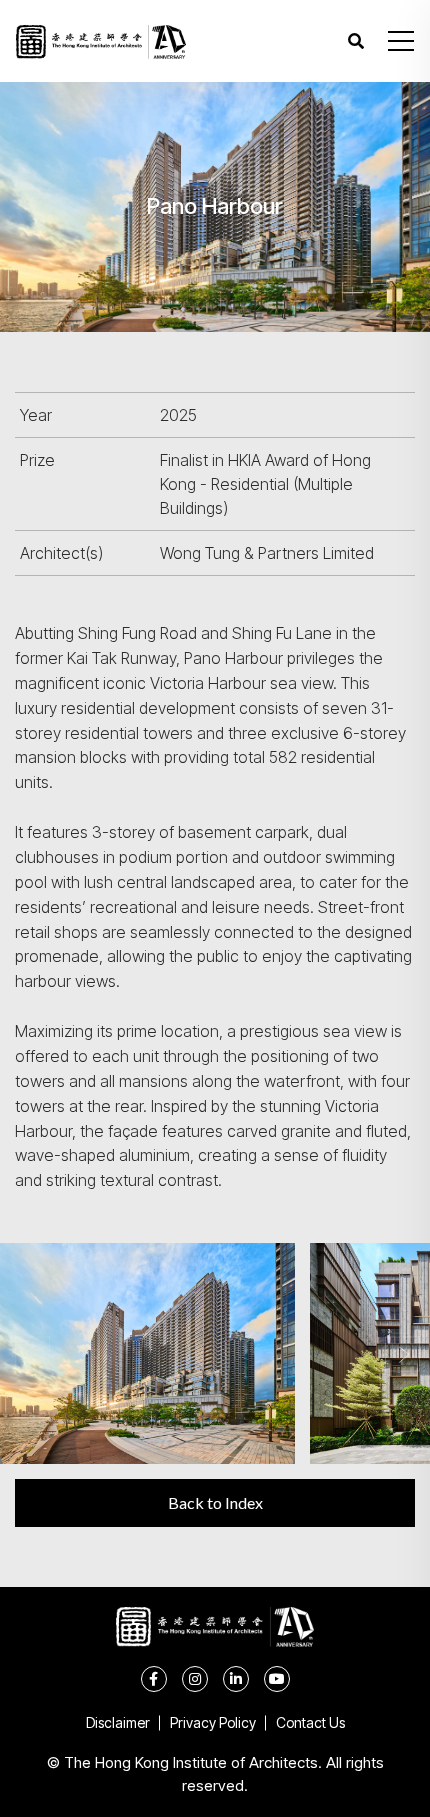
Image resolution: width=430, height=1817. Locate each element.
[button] (401, 41)
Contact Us (310, 1722)
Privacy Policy (213, 1722)
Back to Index (215, 1502)
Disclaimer (118, 1722)
